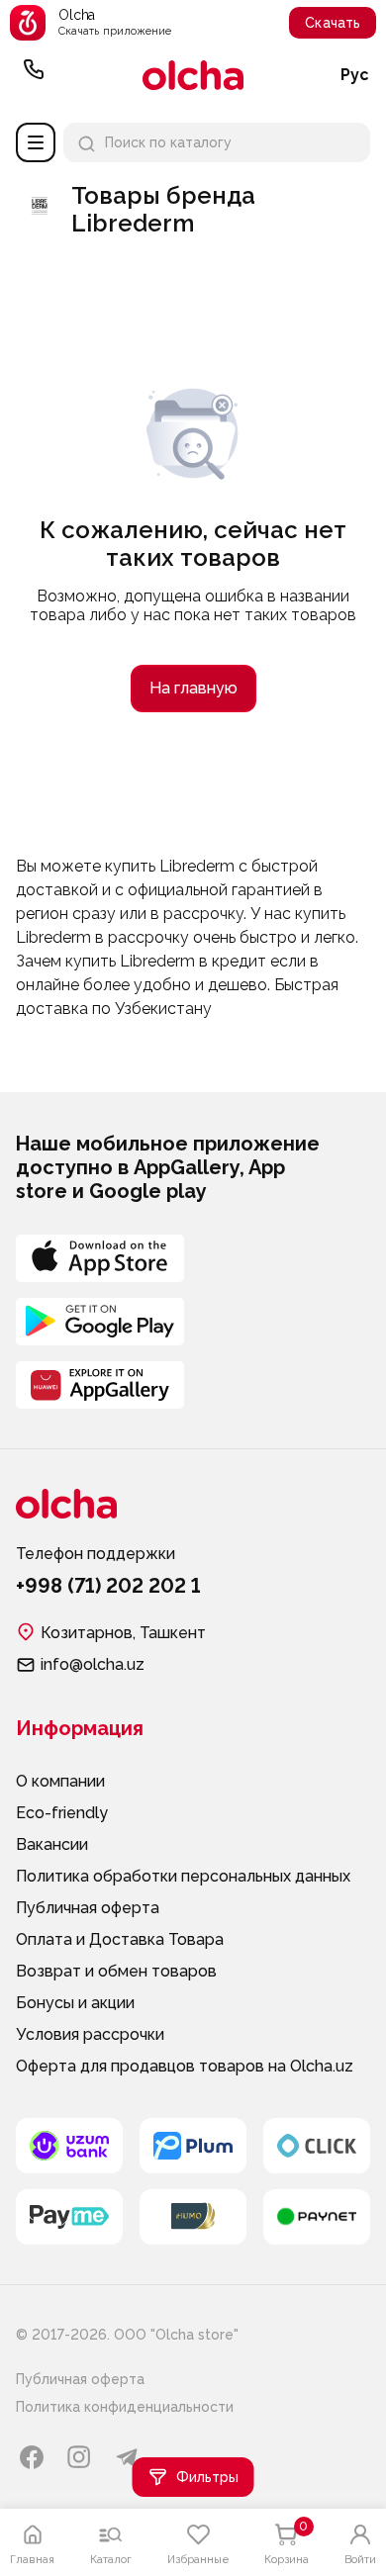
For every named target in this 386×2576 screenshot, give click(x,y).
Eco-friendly (62, 1813)
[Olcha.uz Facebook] (32, 2457)
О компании (60, 1781)
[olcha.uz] (193, 75)
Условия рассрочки (90, 2034)
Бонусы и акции (75, 2003)
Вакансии (52, 1844)
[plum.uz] (193, 2146)
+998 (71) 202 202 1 (34, 75)
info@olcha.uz (93, 1664)
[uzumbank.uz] (69, 2146)
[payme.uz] (69, 2217)
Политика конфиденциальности (125, 2407)
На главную (193, 688)
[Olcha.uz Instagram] (79, 2457)
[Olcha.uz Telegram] (127, 2457)
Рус (355, 75)
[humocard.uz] (193, 2217)
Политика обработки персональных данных (183, 1876)
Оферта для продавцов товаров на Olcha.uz (185, 2066)
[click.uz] (317, 2146)
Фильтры (207, 2477)
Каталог (36, 142)
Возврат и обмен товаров (116, 1971)
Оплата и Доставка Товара (120, 1939)
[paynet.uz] (317, 2217)
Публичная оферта (88, 1908)
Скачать (333, 23)
